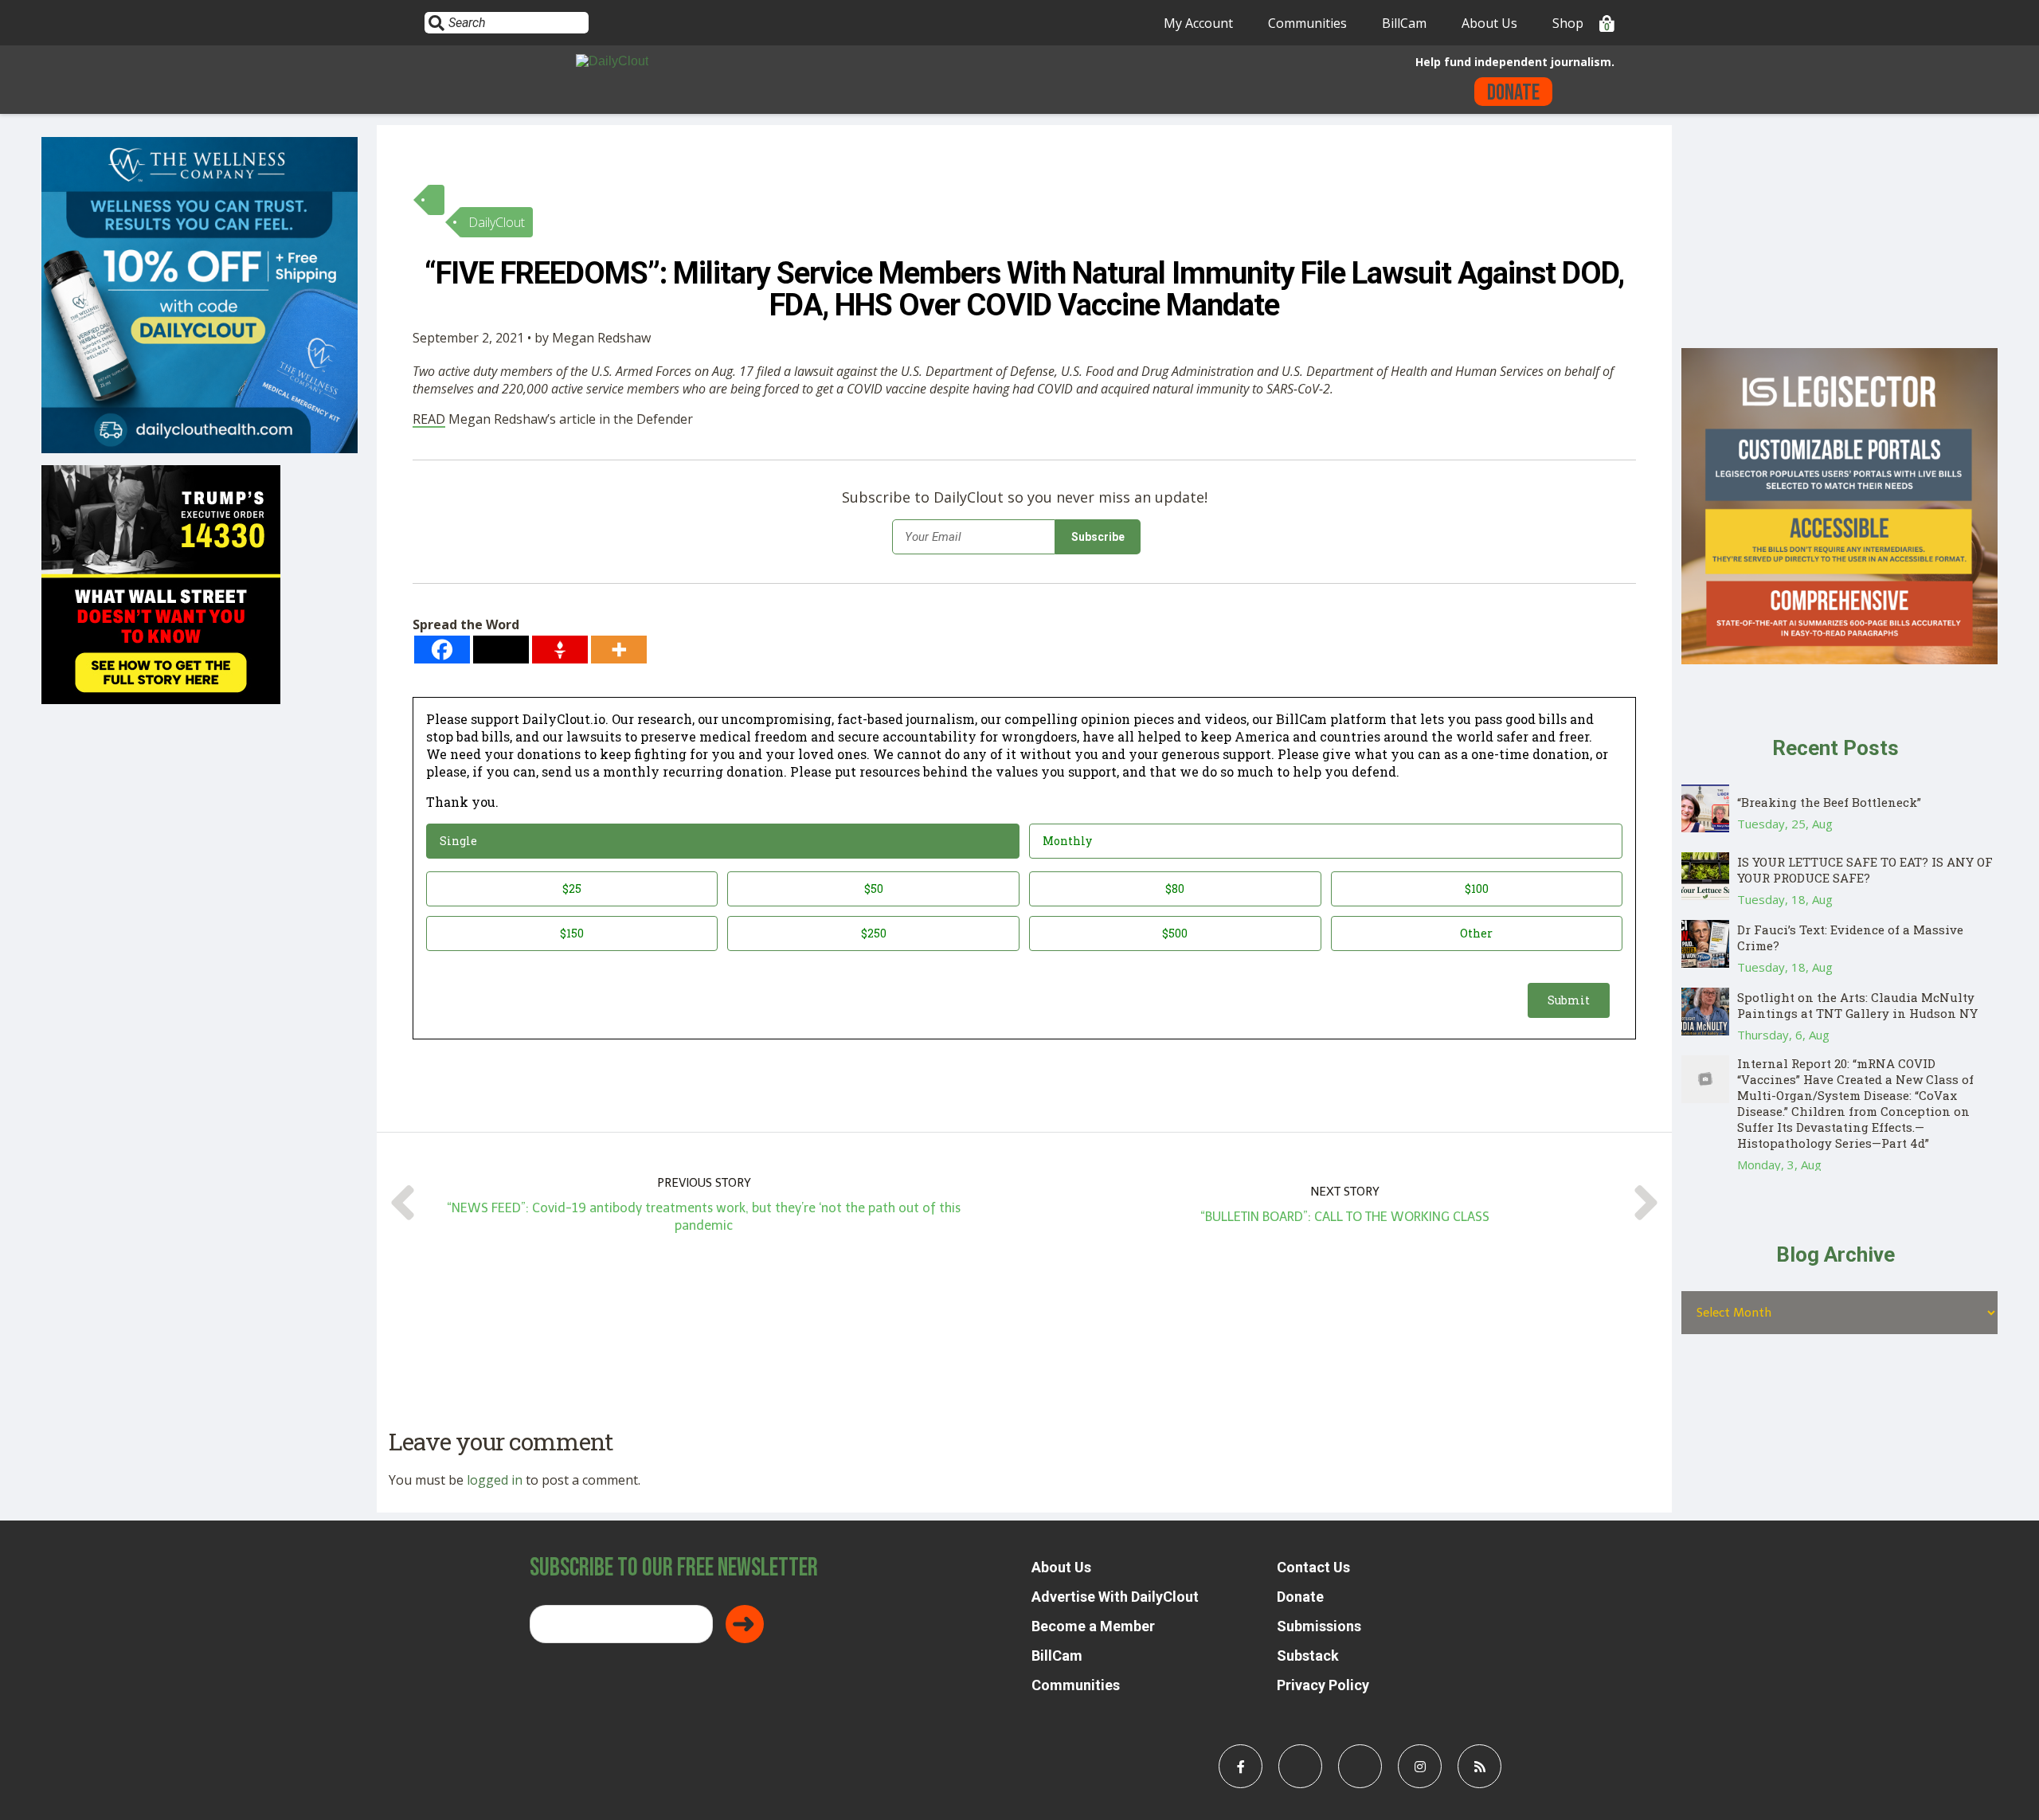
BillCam (1404, 23)
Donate (1513, 93)
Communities (1307, 23)
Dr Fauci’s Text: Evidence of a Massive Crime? (1850, 937)
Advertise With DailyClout (1115, 1597)
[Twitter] (501, 650)
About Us (1489, 23)
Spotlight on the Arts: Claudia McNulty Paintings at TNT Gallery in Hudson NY (1857, 1005)
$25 (572, 888)
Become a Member (1093, 1626)
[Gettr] (560, 650)
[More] (619, 650)
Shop (1568, 23)
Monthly (1067, 841)
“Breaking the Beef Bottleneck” (1829, 802)
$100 (1477, 888)
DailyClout (497, 222)
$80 (1175, 888)
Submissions (1319, 1626)
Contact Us (1313, 1567)
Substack (1308, 1656)
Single (458, 841)
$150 (572, 933)
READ (429, 419)
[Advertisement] (1839, 237)
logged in (495, 1480)
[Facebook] (442, 650)
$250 (874, 933)
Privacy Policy (1323, 1685)
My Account (1198, 23)
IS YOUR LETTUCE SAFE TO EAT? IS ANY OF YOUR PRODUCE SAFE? (1865, 870)
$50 (874, 888)
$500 (1175, 933)
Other (1476, 933)
